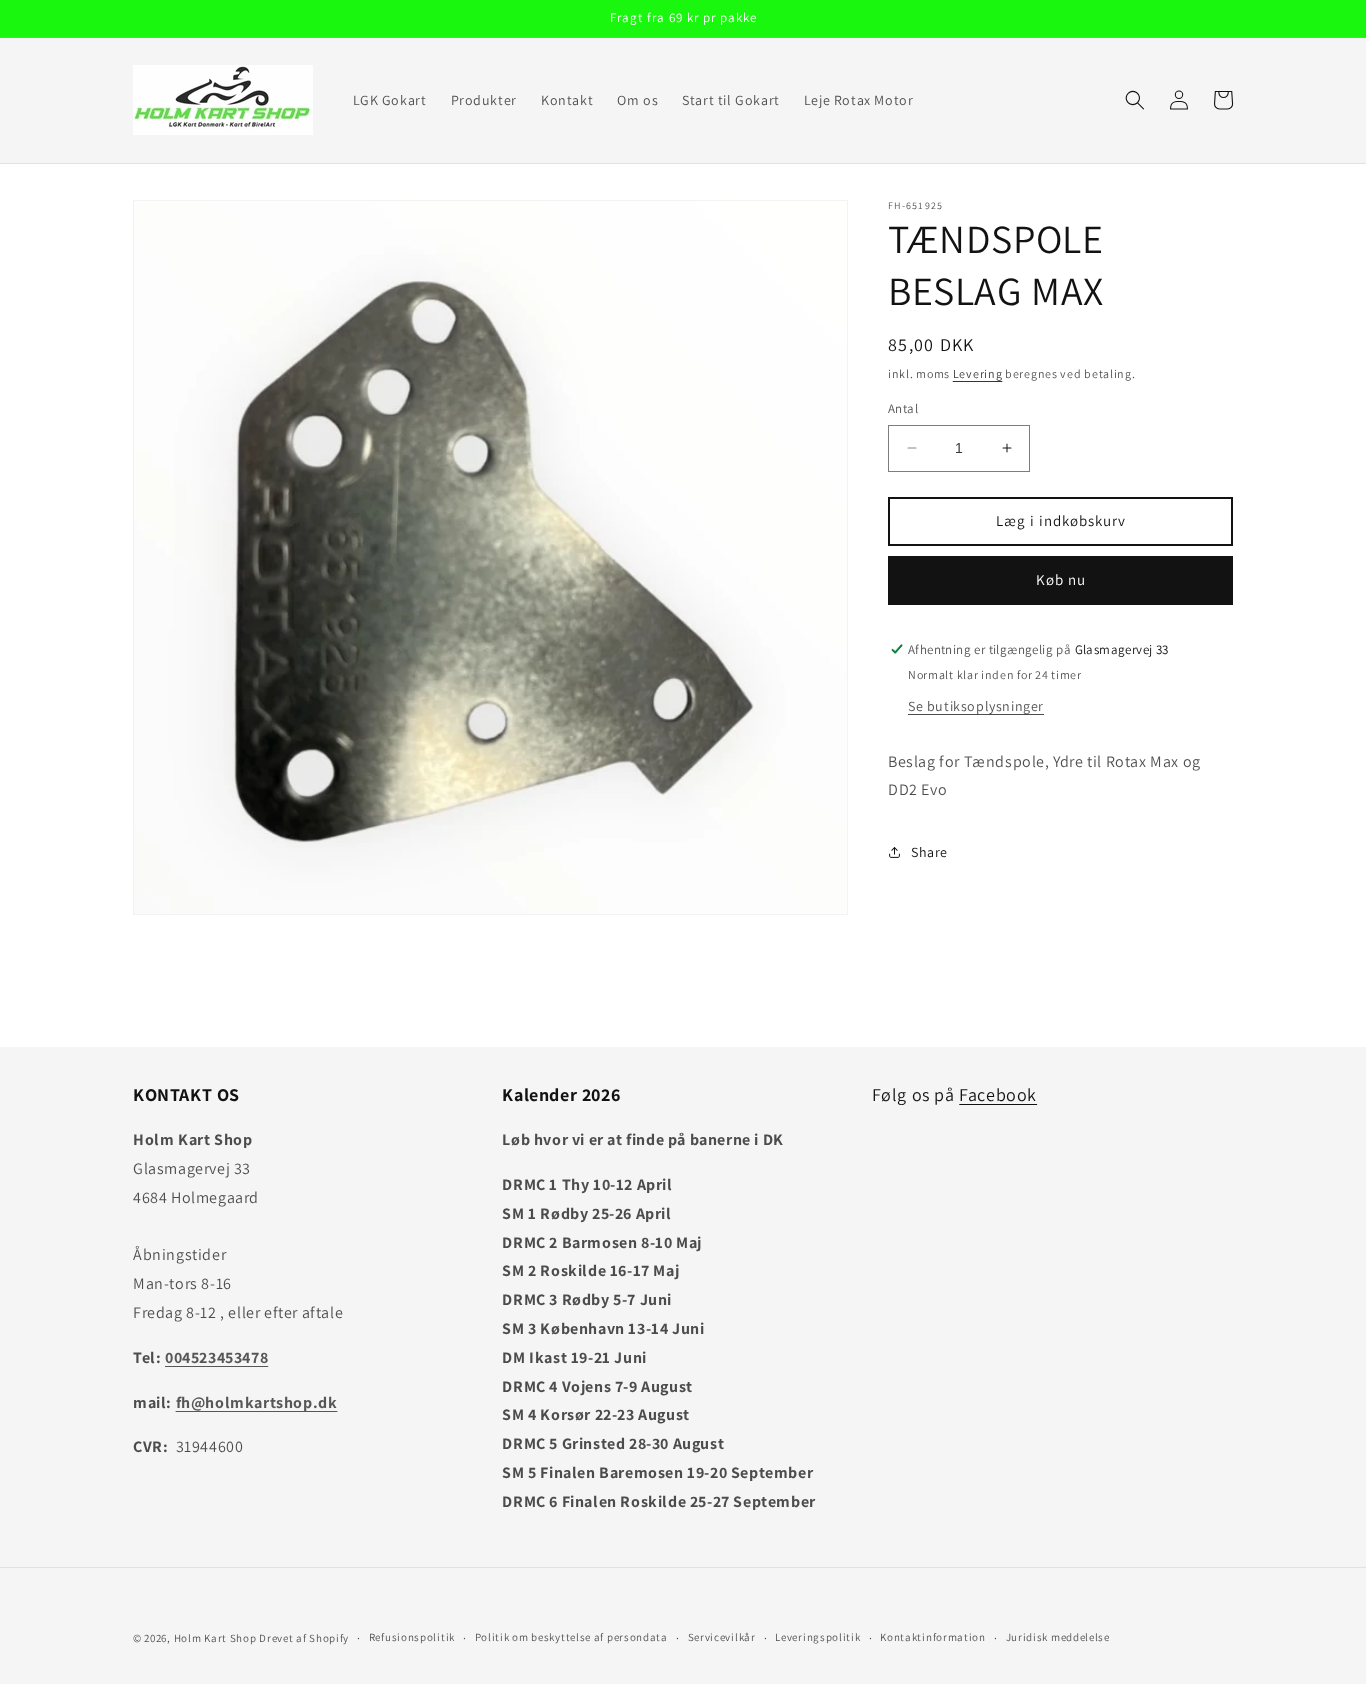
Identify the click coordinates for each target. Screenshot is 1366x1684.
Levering (978, 373)
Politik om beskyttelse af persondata (571, 1637)
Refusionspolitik (412, 1637)
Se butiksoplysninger (976, 706)
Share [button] (929, 852)
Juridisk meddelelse (1058, 1637)
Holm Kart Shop (215, 1638)
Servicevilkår (722, 1637)
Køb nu (1061, 579)
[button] (1135, 100)
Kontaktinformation (933, 1637)
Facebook (998, 1094)
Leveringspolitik (817, 1637)
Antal (903, 408)
